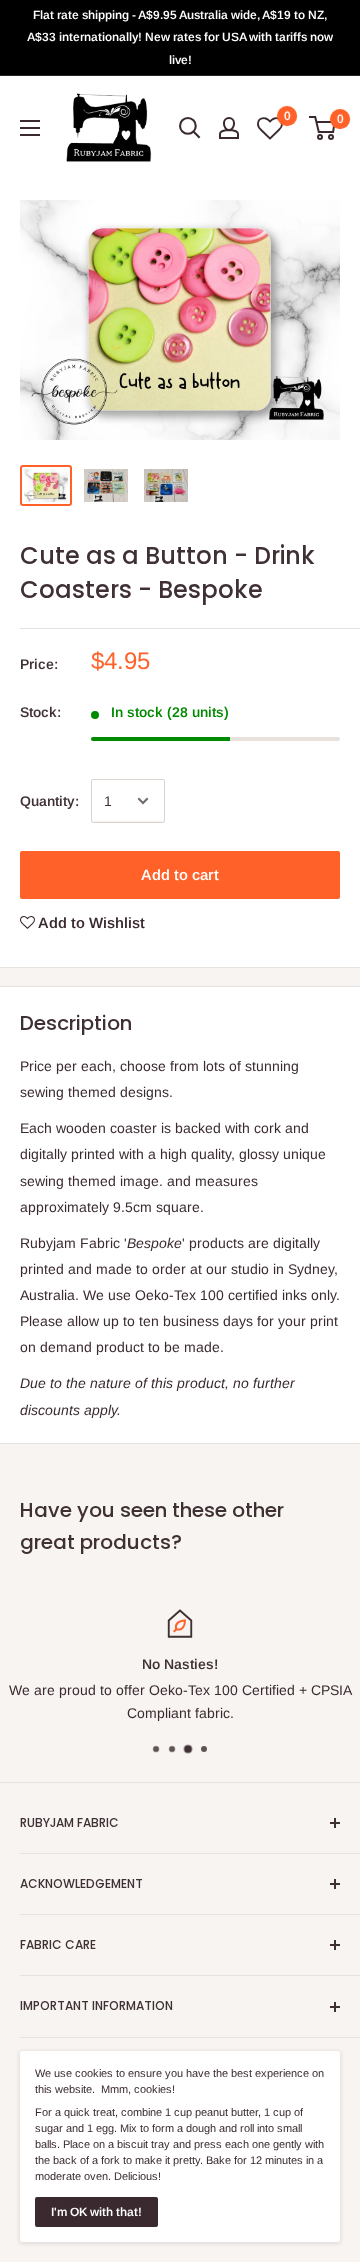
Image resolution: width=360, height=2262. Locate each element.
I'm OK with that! (96, 2212)
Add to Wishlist (90, 922)
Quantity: (49, 801)
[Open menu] (30, 128)
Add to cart (180, 874)
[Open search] (190, 128)
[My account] (229, 128)
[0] (323, 128)
